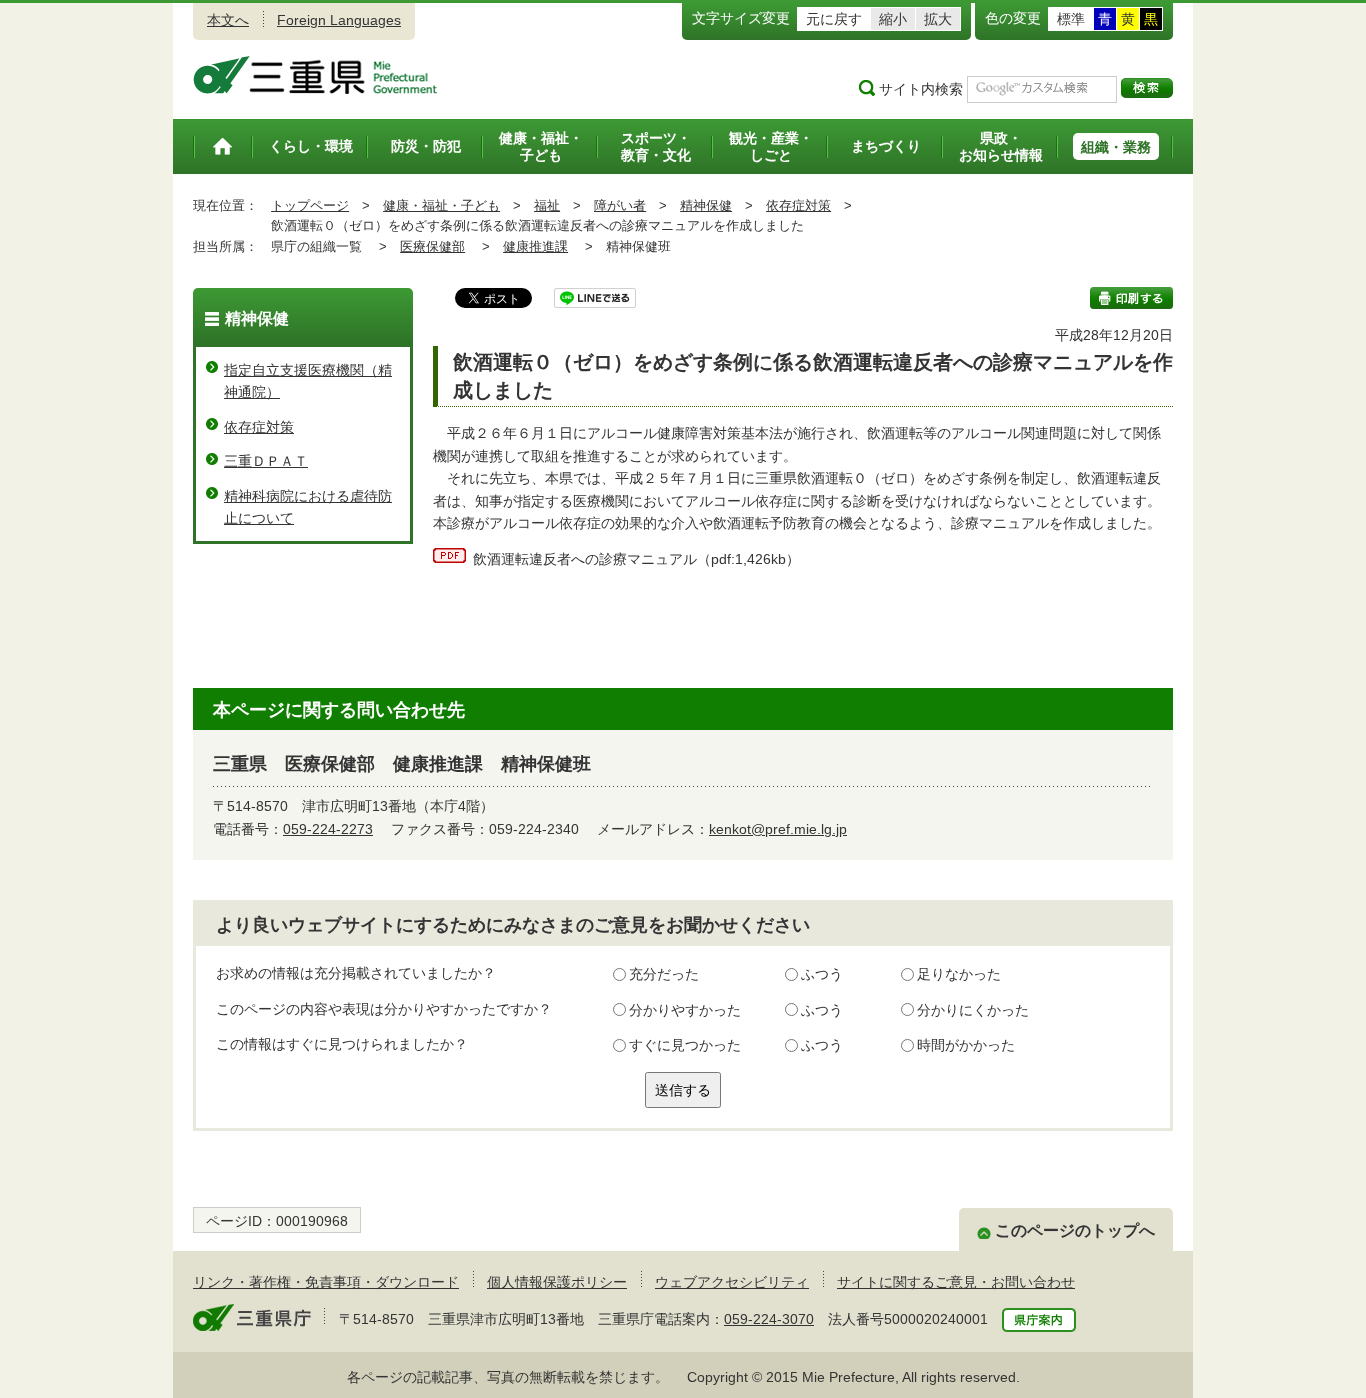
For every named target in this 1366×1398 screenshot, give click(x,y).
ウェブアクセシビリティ (732, 1282)
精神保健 (706, 205)
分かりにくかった (973, 1010)
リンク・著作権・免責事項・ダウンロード (326, 1282)
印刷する (1131, 298)
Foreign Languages (339, 20)
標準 (1071, 19)
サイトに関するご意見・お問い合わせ (956, 1282)
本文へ (228, 20)
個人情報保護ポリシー (557, 1282)
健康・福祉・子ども (441, 205)
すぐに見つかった (685, 1045)
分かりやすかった (685, 1010)
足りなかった (959, 974)
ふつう (822, 974)
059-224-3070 (769, 1319)
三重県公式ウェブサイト (315, 75)
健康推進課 (535, 246)
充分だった (664, 974)
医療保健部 (432, 246)
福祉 (547, 205)
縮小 (893, 19)
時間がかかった (966, 1045)
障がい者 (620, 205)
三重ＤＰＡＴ (266, 461)
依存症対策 (798, 205)
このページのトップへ (1075, 1230)
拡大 (938, 19)
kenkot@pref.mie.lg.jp (778, 829)
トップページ (310, 205)
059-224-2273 (328, 829)
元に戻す (834, 19)
